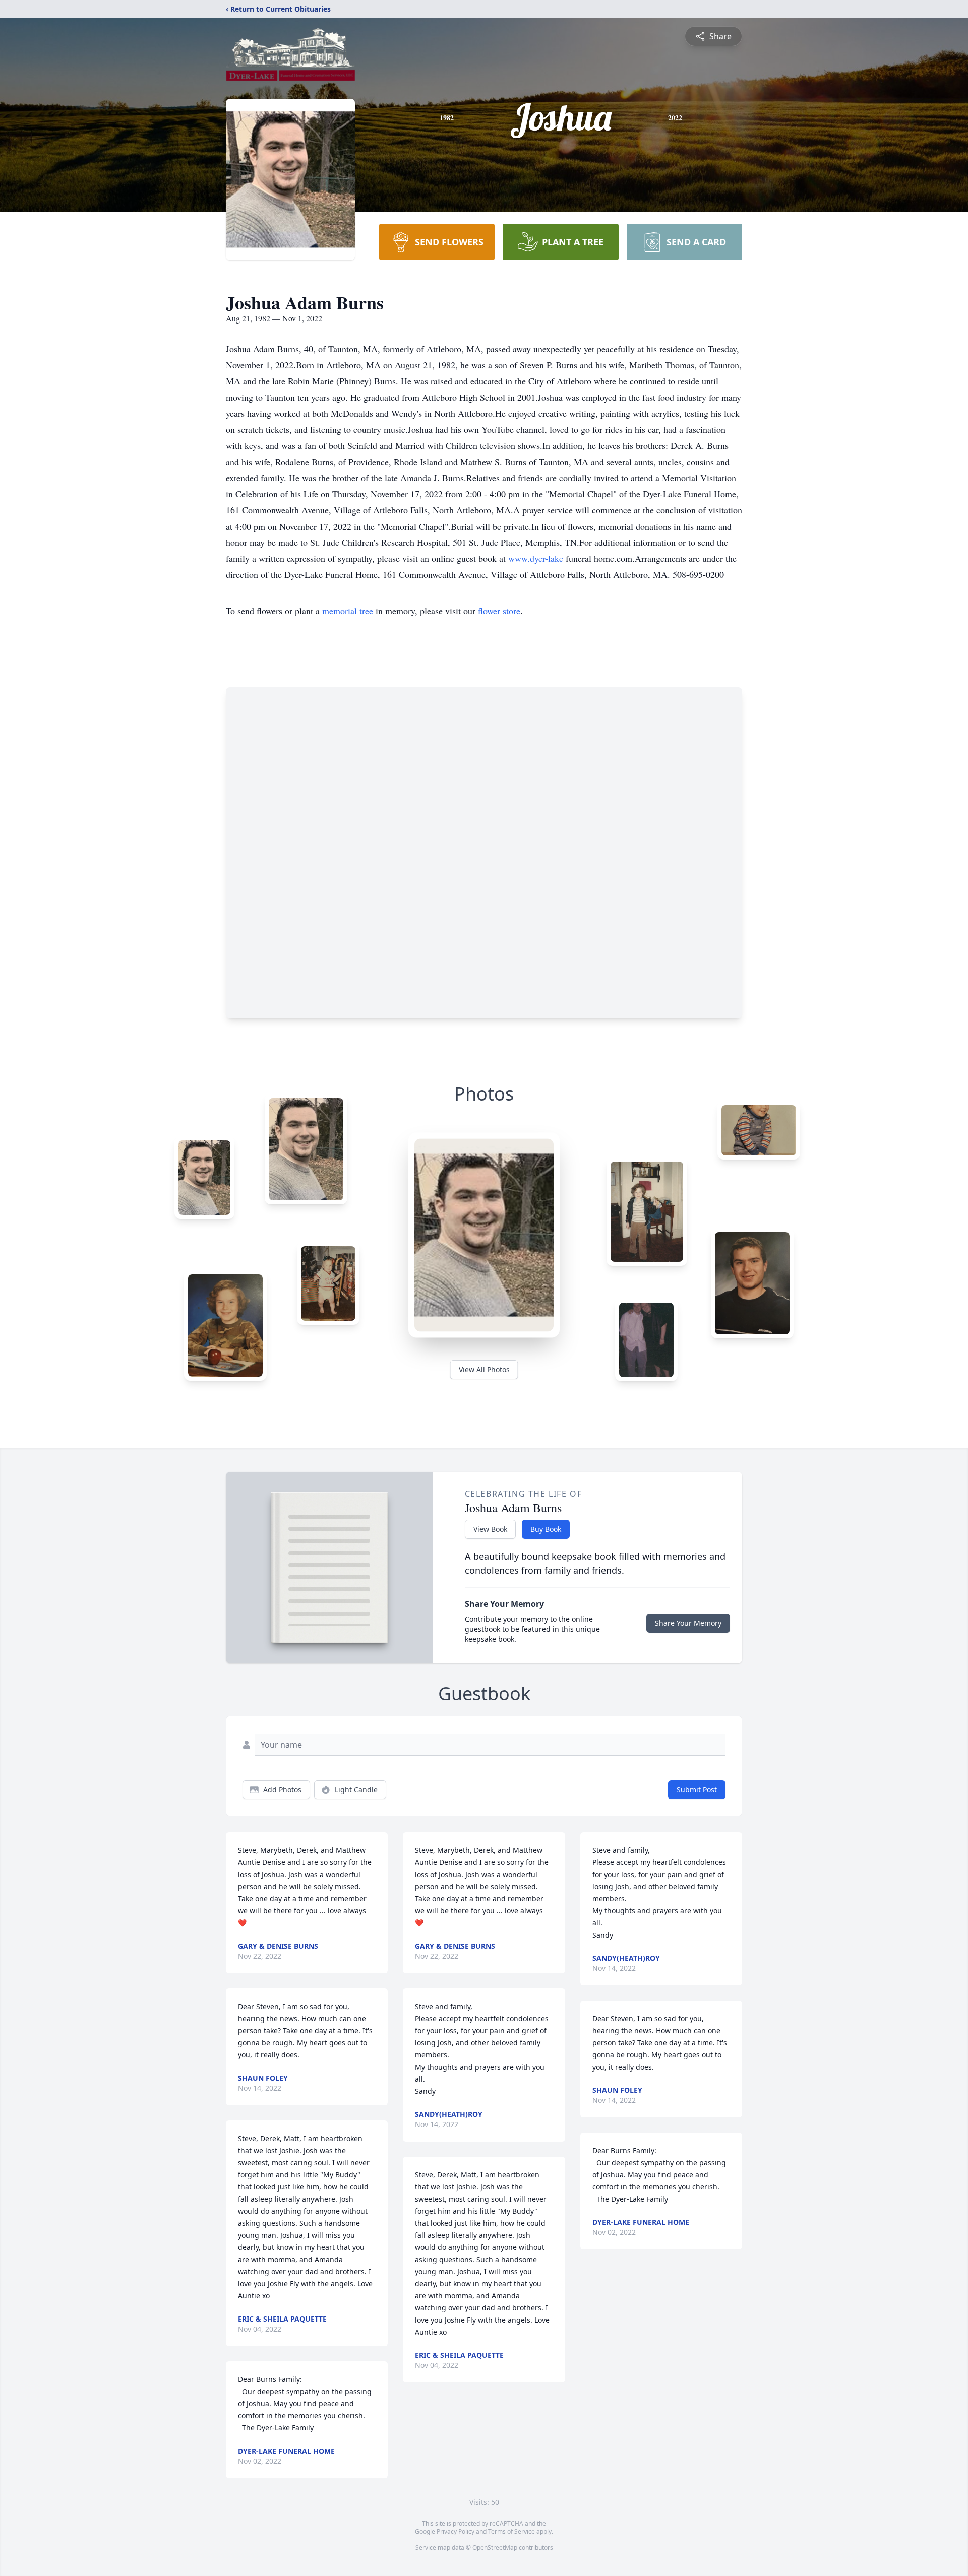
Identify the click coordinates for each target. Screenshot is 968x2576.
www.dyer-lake (537, 558)
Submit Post (697, 1790)
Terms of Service (511, 2531)
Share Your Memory (688, 1623)
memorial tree (348, 611)
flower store (499, 611)
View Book (490, 1529)
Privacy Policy (456, 2531)
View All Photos (484, 1369)
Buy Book (546, 1529)
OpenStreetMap (495, 2548)
